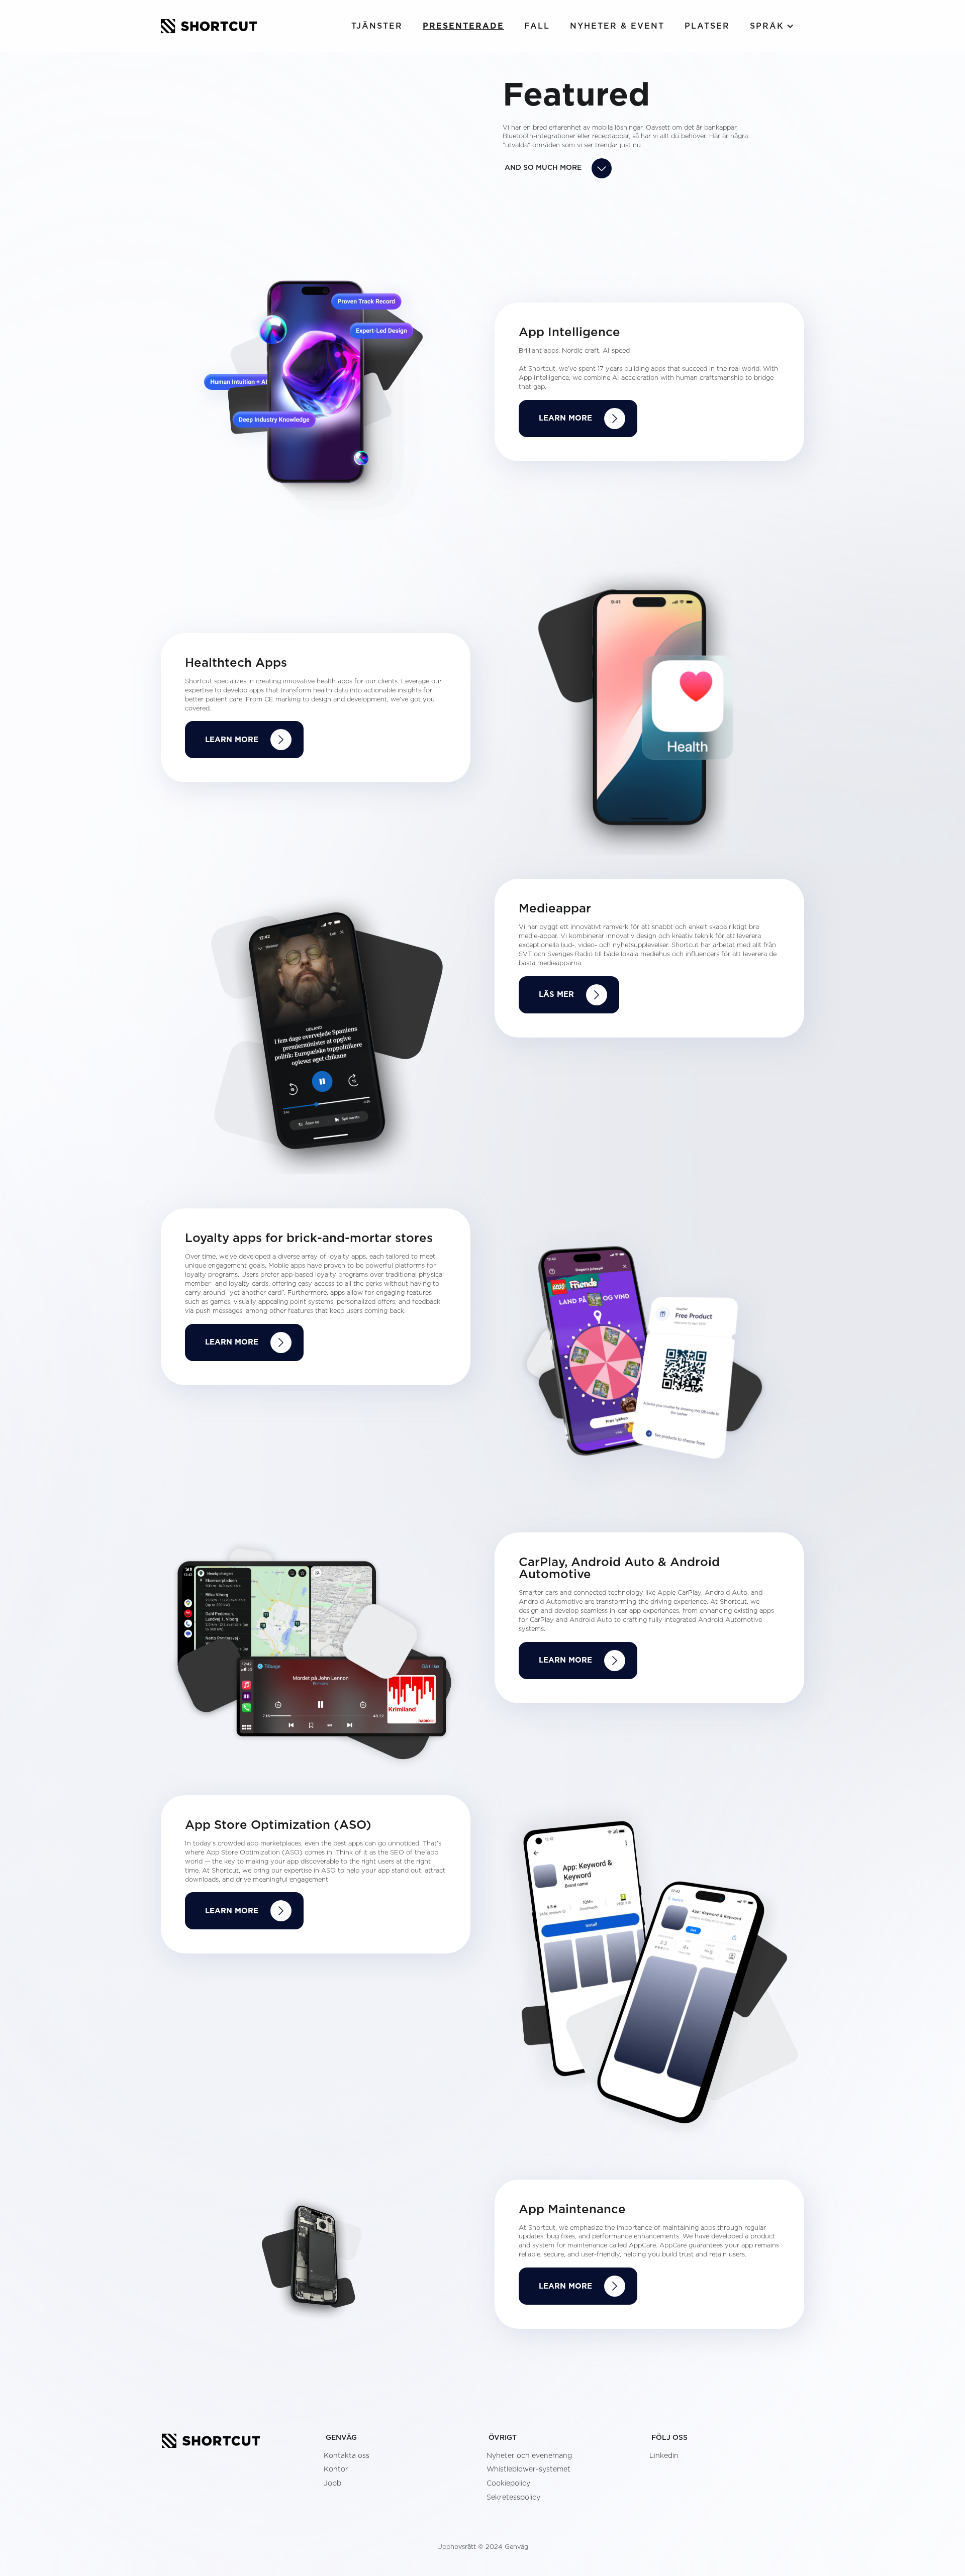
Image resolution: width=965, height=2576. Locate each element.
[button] (772, 26)
